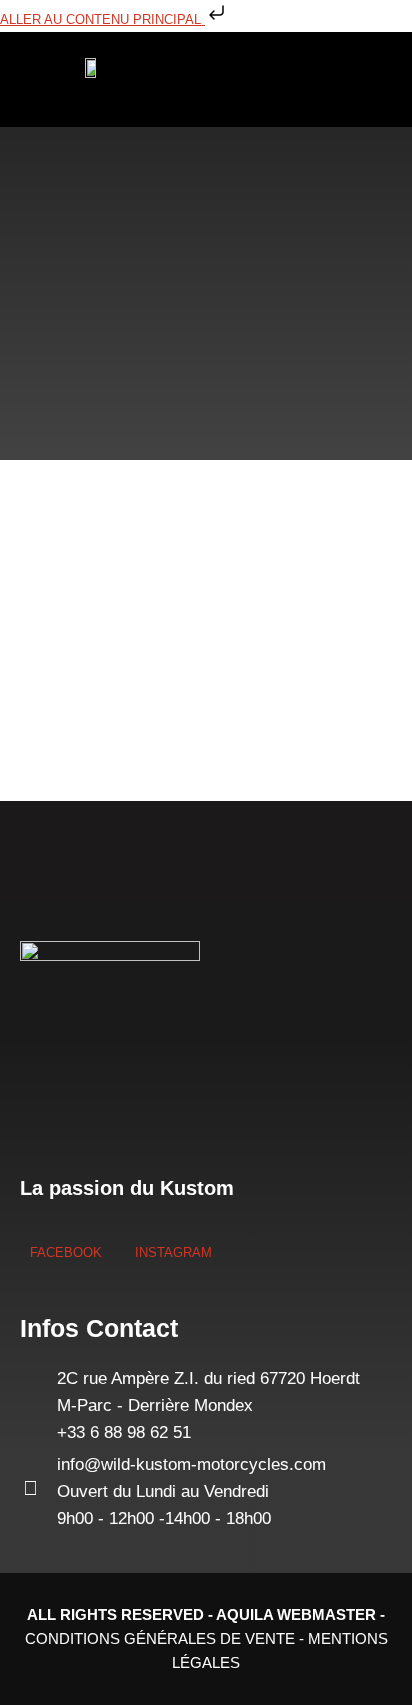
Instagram (171, 1252)
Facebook (66, 1252)
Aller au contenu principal (102, 19)
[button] (212, 79)
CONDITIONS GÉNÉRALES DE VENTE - (166, 1638)
